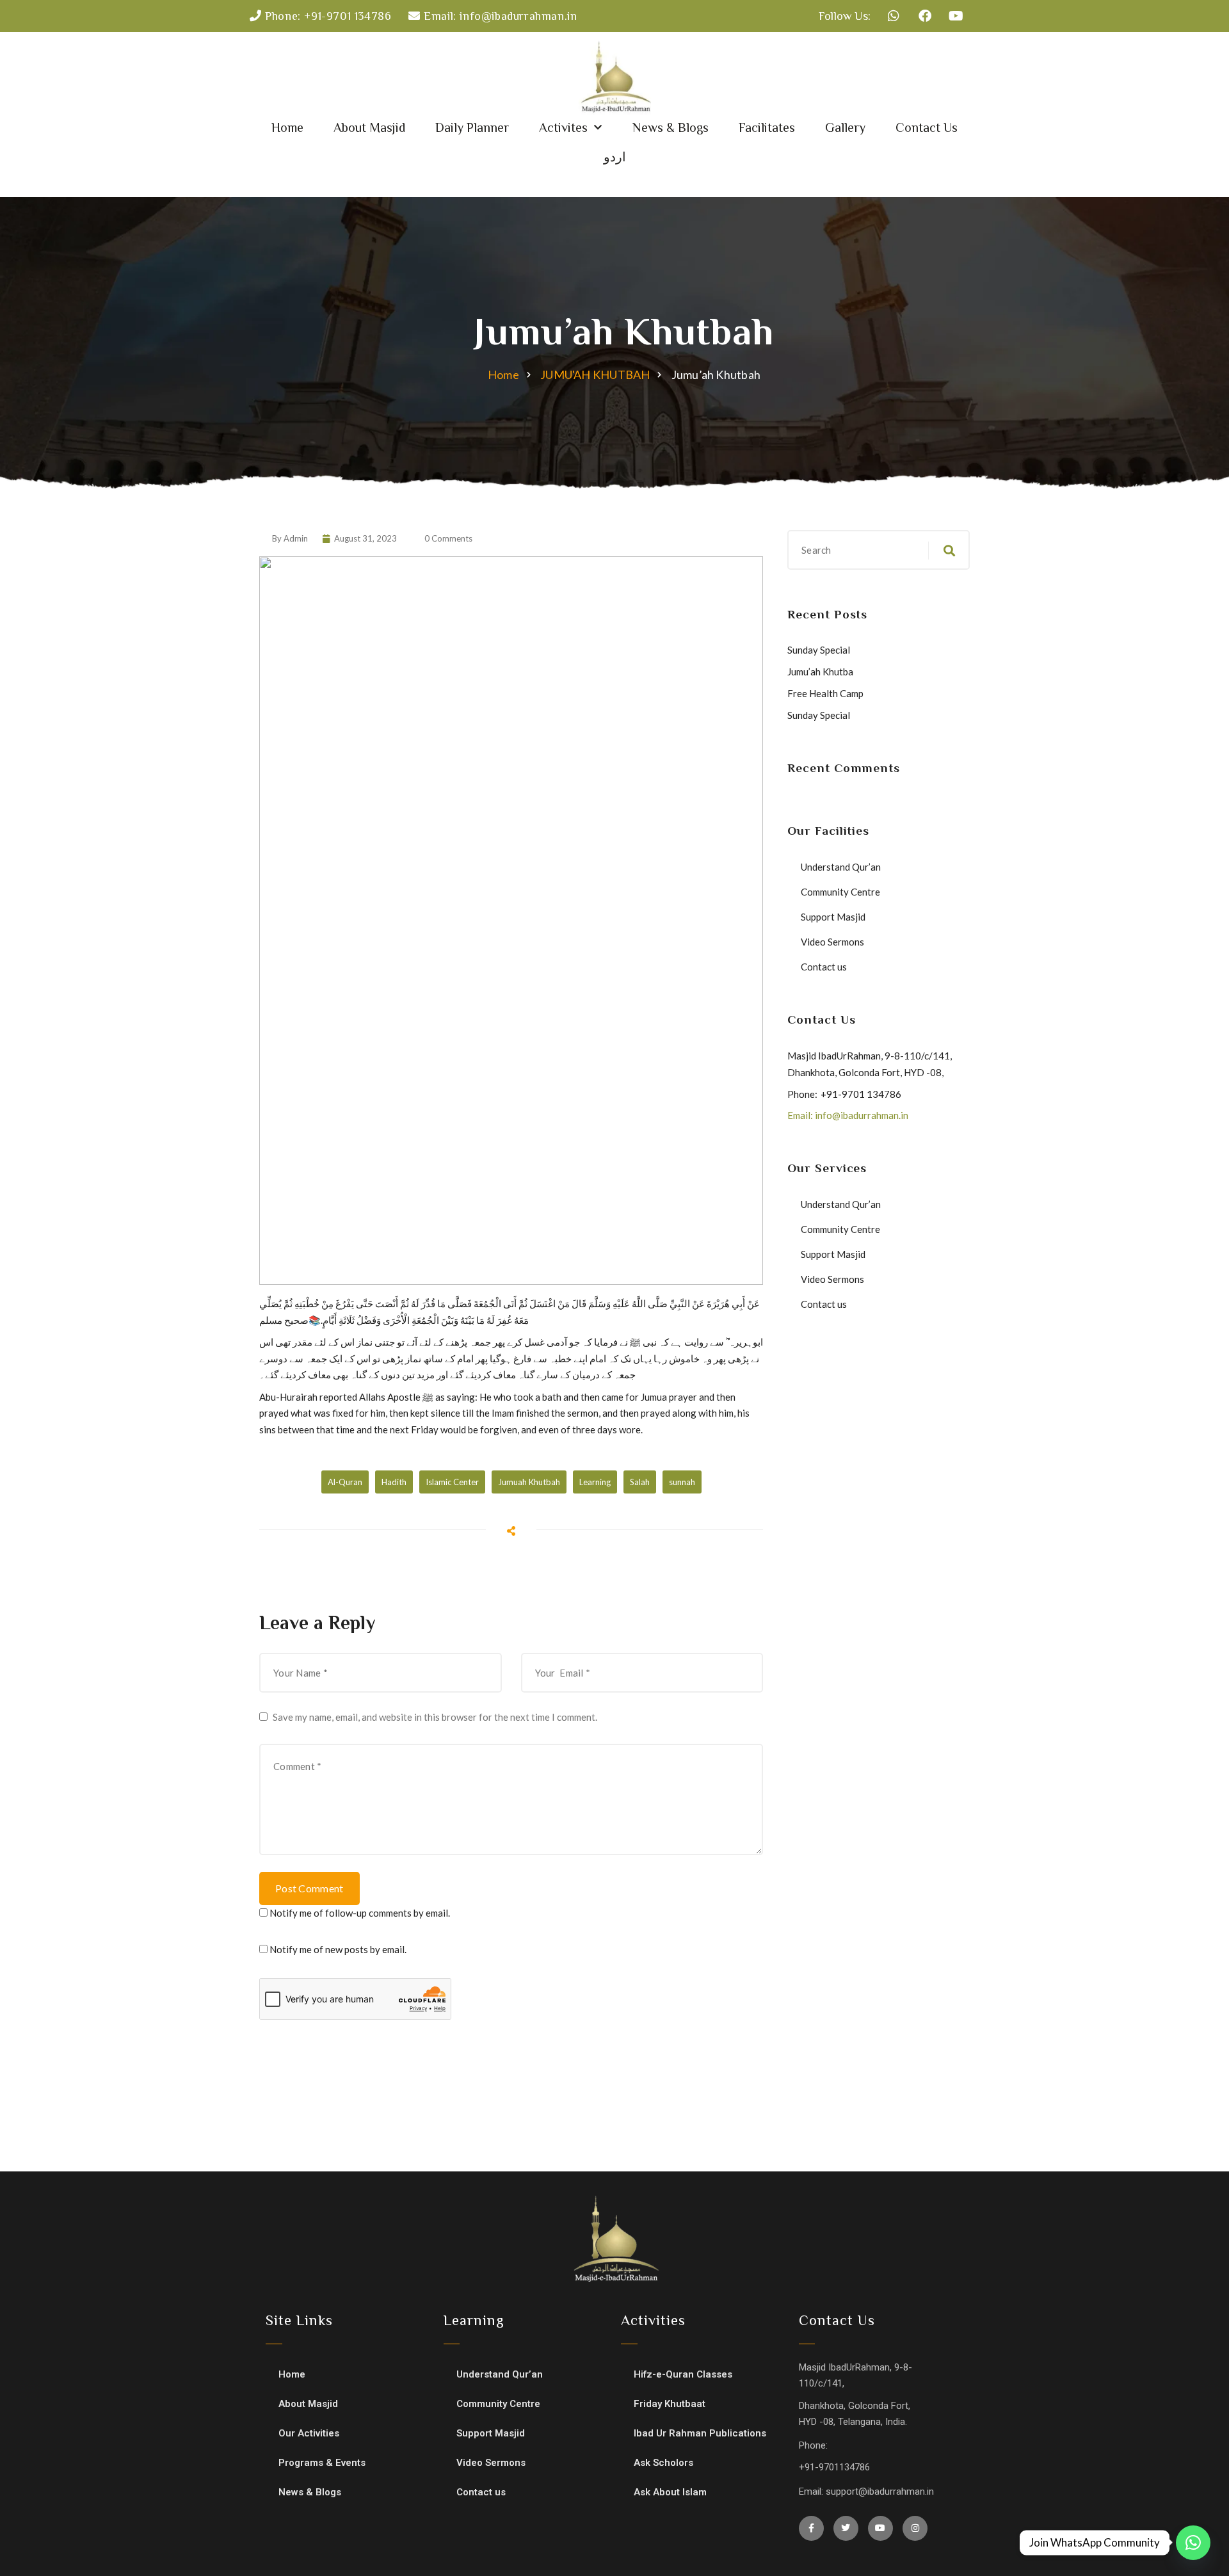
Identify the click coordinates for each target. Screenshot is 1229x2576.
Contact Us (927, 127)
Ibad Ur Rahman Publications (700, 2433)
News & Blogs (671, 127)
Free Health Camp (825, 693)
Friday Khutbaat (670, 2404)
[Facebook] (925, 16)
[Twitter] (846, 2528)
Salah (640, 1482)
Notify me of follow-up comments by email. (360, 1913)
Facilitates (767, 127)
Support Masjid (833, 917)
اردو (615, 157)
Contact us (824, 967)
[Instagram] (915, 2528)
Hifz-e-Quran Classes (683, 2374)
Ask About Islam (670, 2492)
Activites (563, 127)
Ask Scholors (663, 2463)
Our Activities (309, 2433)
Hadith (394, 1482)
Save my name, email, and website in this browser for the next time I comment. (435, 1717)
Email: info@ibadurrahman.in (848, 1115)
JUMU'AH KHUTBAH (595, 374)
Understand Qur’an (841, 867)
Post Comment (309, 1888)
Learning (595, 1482)
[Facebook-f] (811, 2528)
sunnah (682, 1482)
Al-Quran (345, 1482)
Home (287, 127)
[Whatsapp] (894, 16)
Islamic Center (452, 1482)
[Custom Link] (1193, 2543)
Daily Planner (472, 127)
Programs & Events (322, 2463)
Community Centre (840, 892)
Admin (296, 538)
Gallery (845, 127)
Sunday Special (819, 650)
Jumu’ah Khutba (820, 672)
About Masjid (369, 127)
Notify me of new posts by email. (338, 1949)
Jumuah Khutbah (529, 1482)
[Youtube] (956, 16)
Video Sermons (832, 942)
